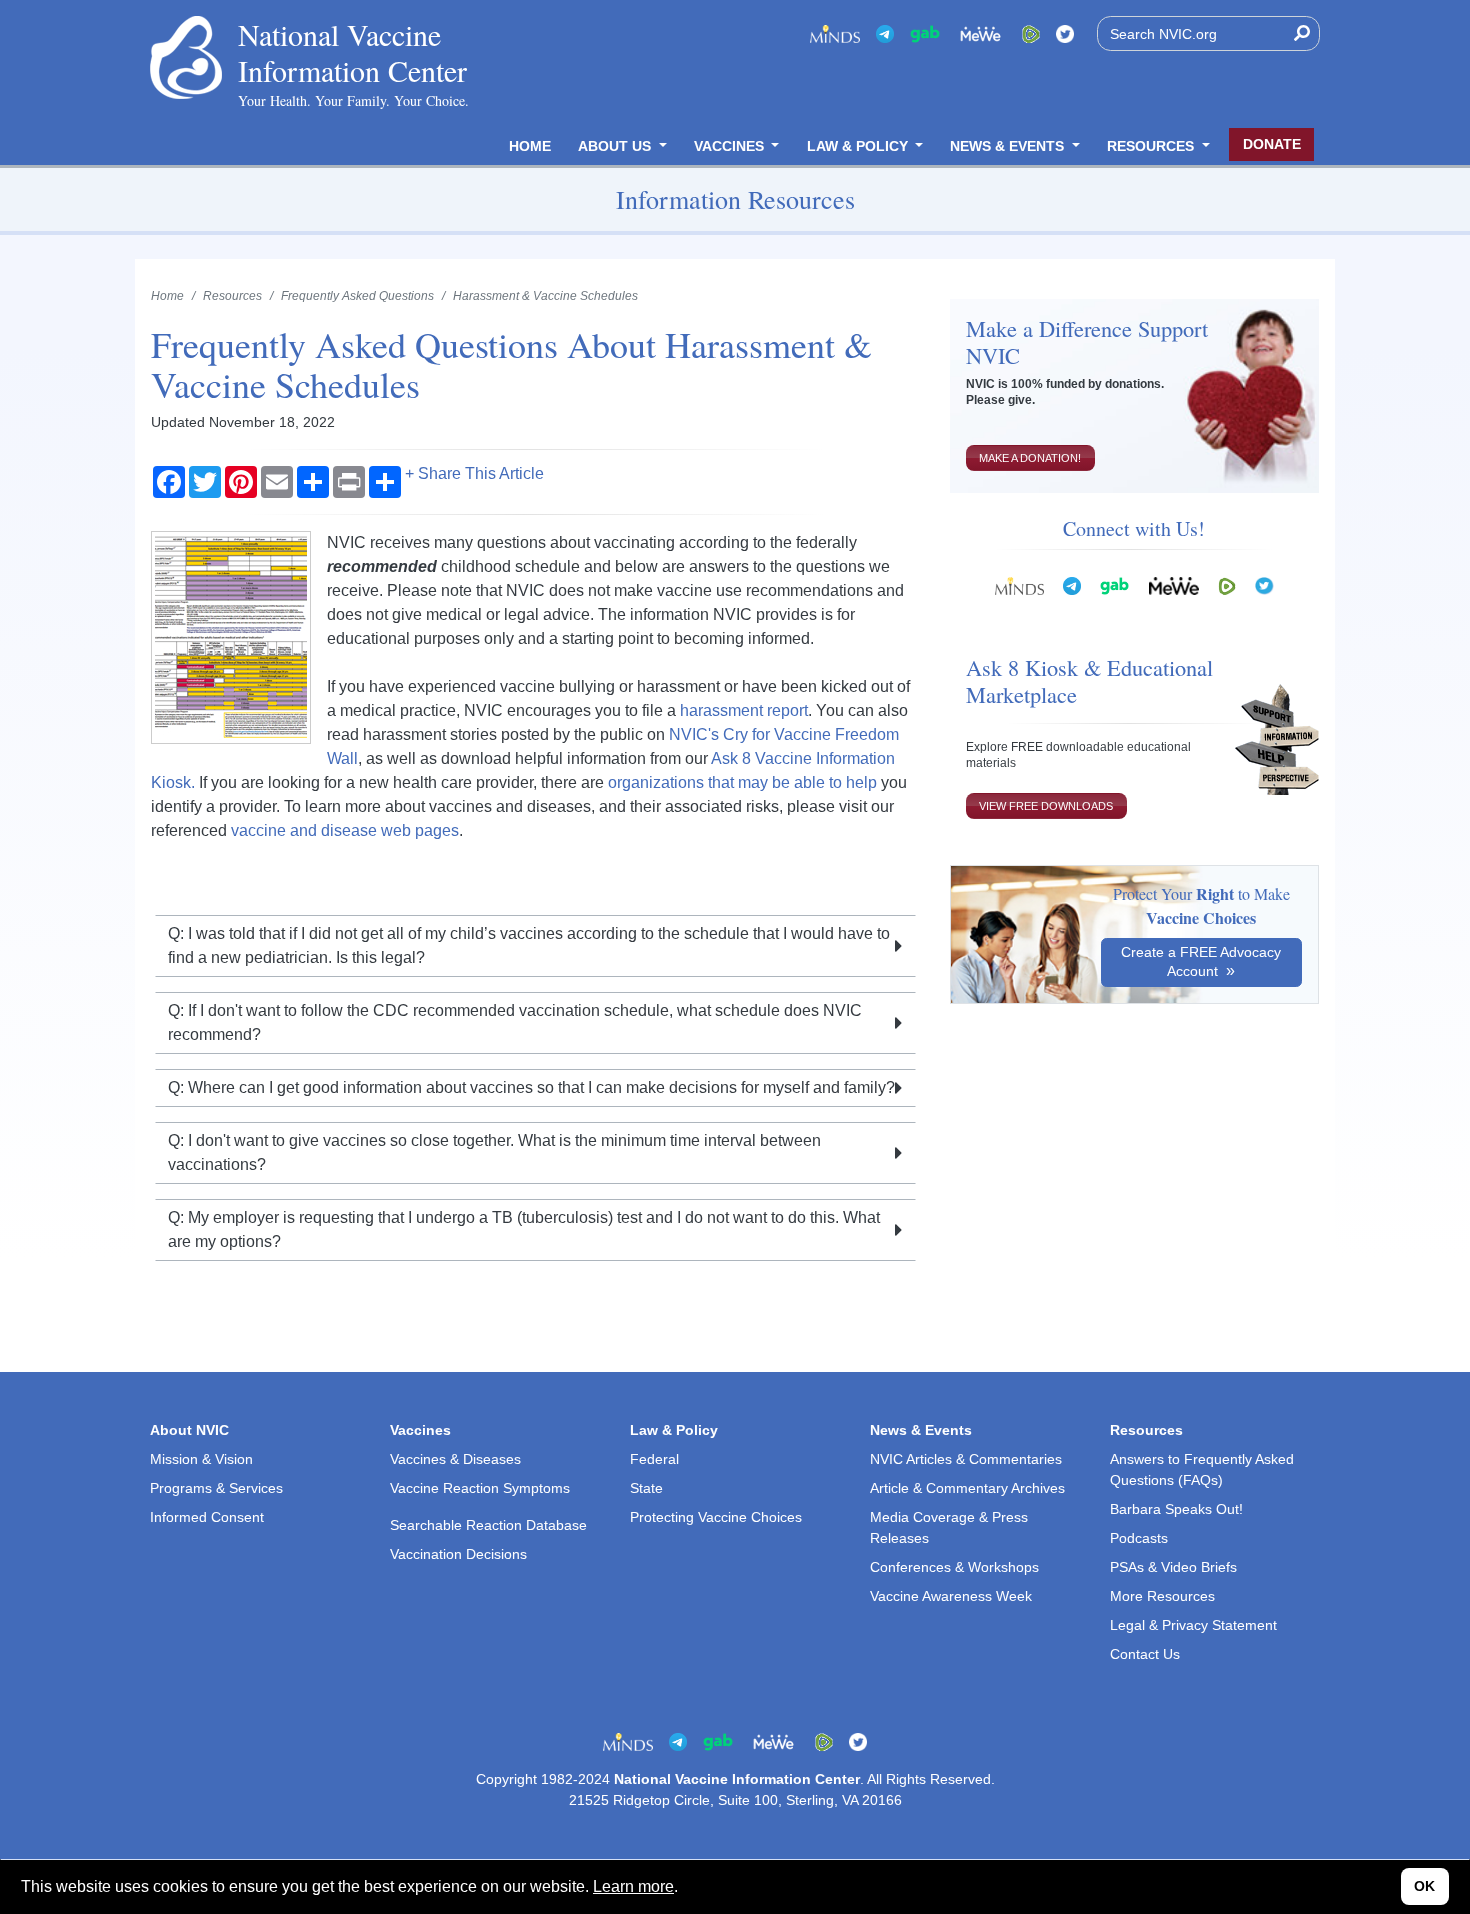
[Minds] (835, 33)
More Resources (1162, 1596)
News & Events (1009, 146)
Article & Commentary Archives (967, 1488)
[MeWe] (1174, 585)
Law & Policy (859, 146)
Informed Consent (207, 1517)
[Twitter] (1065, 33)
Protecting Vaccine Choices (716, 1517)
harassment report (744, 710)
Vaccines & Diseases (455, 1459)
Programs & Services (216, 1488)
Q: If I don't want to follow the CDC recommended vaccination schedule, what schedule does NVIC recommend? (515, 1022)
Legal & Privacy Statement (1193, 1625)
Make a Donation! (1030, 458)
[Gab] (925, 33)
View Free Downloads (1046, 806)
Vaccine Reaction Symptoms (480, 1488)
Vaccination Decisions (458, 1554)
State (646, 1488)
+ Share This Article (474, 474)
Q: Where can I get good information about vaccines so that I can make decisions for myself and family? (531, 1087)
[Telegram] (885, 33)
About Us (616, 146)
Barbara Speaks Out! (1176, 1509)
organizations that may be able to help (742, 782)
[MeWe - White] (981, 33)
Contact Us (1145, 1654)
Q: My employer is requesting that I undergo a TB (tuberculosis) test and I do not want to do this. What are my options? (524, 1229)
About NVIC (189, 1430)
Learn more (633, 1886)
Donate (1272, 144)
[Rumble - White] (1227, 585)
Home (530, 146)
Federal (654, 1459)
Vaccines (731, 146)
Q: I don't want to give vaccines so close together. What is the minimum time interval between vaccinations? (494, 1152)
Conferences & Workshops (954, 1567)
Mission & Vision (201, 1459)
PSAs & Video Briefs (1173, 1567)
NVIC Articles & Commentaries (966, 1459)
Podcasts (1139, 1538)
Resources (1152, 146)
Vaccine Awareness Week (951, 1596)
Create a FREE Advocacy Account (1201, 962)
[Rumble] (1031, 33)
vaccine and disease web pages (345, 830)
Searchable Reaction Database (488, 1525)
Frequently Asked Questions (357, 296)
